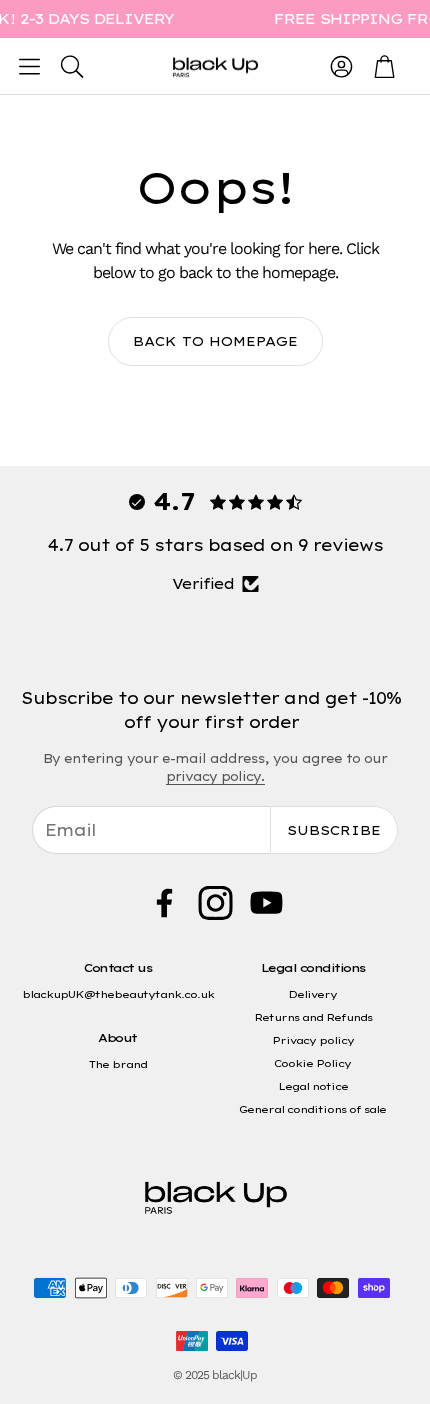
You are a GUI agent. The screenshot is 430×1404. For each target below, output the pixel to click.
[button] (29, 66)
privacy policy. (215, 776)
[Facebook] (164, 903)
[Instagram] (215, 903)
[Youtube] (266, 903)
